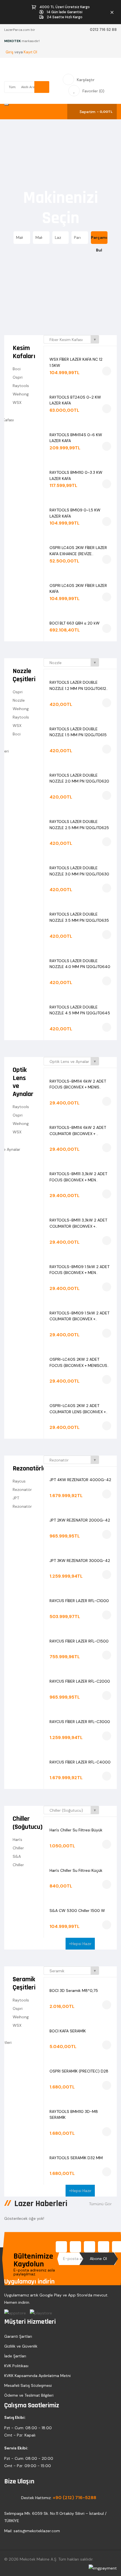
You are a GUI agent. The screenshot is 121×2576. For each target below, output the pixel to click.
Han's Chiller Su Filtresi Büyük (76, 1830)
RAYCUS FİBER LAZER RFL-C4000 (80, 1762)
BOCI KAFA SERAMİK (68, 2031)
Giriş (10, 52)
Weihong (21, 394)
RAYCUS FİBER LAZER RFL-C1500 (79, 1641)
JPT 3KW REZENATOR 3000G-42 (80, 1561)
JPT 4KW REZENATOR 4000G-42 (80, 1480)
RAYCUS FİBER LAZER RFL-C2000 (80, 1681)
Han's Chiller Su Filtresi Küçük (76, 1870)
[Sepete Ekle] (107, 371)
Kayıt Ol (30, 52)
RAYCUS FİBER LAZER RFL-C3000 (80, 1722)
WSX (17, 402)
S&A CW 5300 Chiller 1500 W (77, 1911)
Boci (17, 369)
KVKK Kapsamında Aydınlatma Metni (37, 2376)
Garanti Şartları (18, 2336)
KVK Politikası (16, 2366)
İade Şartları (15, 2356)
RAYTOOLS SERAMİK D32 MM (76, 2158)
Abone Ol (98, 2259)
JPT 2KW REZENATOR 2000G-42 (80, 1520)
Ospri (18, 377)
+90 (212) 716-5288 (74, 2498)
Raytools (21, 386)
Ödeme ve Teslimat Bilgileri (29, 2395)
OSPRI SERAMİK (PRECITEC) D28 (79, 2071)
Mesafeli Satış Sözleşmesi (28, 2385)
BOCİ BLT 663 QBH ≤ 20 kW (75, 623)
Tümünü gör (101, 2204)
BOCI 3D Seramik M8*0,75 (74, 1991)
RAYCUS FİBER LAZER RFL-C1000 (79, 1601)
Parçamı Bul (99, 239)
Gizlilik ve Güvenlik (21, 2346)
